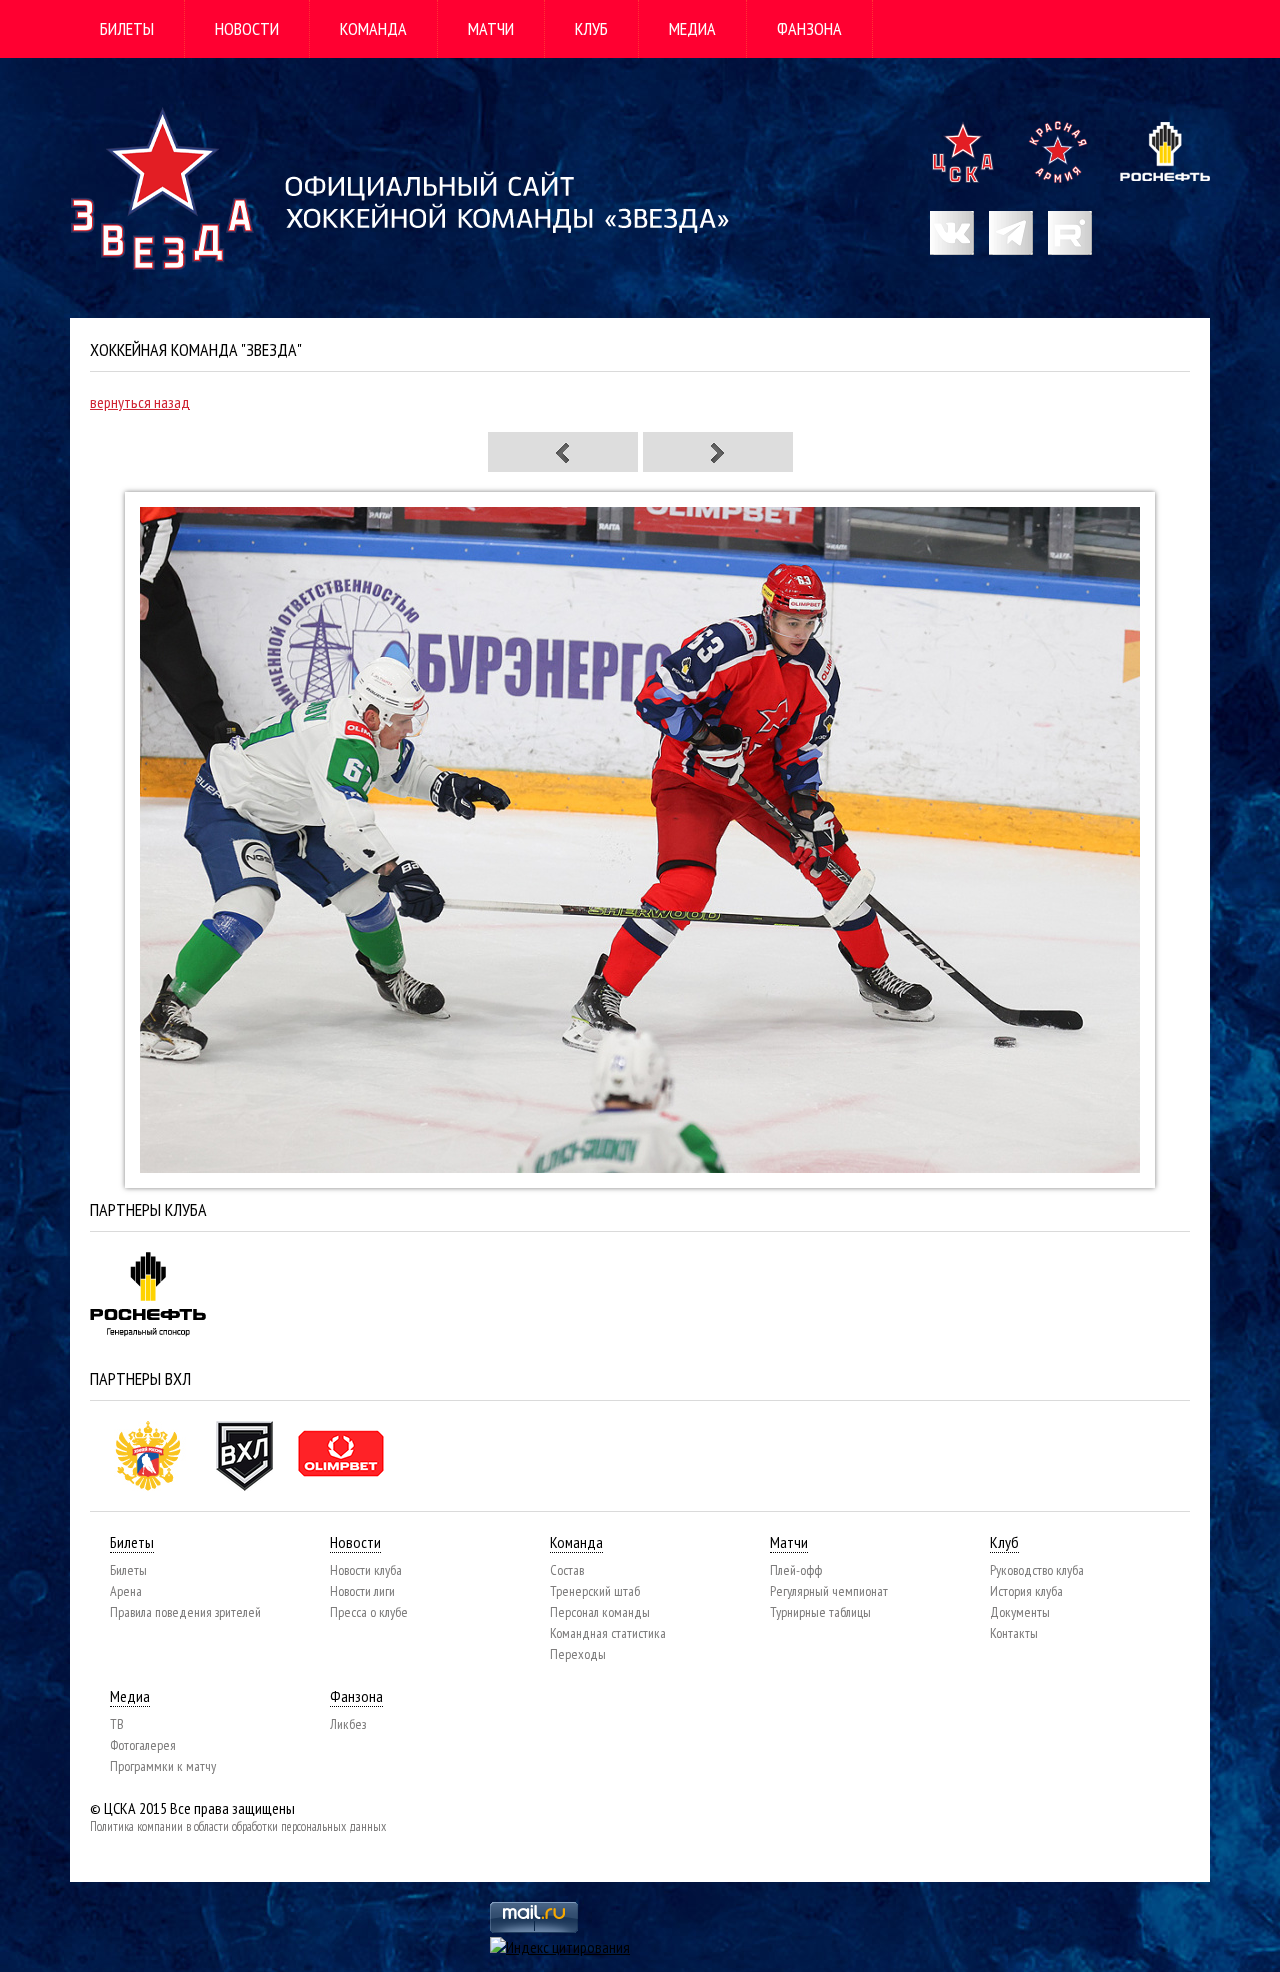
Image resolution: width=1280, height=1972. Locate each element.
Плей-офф (796, 1570)
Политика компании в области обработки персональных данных (238, 1826)
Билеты (127, 28)
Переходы (578, 1654)
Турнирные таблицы (820, 1612)
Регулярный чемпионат (829, 1591)
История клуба (1026, 1591)
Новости (247, 28)
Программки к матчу (163, 1766)
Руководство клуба (1037, 1570)
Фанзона (809, 28)
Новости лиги (362, 1591)
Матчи (491, 28)
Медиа (692, 28)
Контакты (1014, 1633)
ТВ (117, 1724)
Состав (567, 1570)
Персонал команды (600, 1612)
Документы (1020, 1612)
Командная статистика (608, 1633)
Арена (126, 1591)
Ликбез (348, 1724)
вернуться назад (140, 402)
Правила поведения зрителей (185, 1612)
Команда (373, 28)
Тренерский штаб (595, 1591)
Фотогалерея (143, 1745)
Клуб (591, 28)
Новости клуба (366, 1570)
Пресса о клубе (369, 1612)
